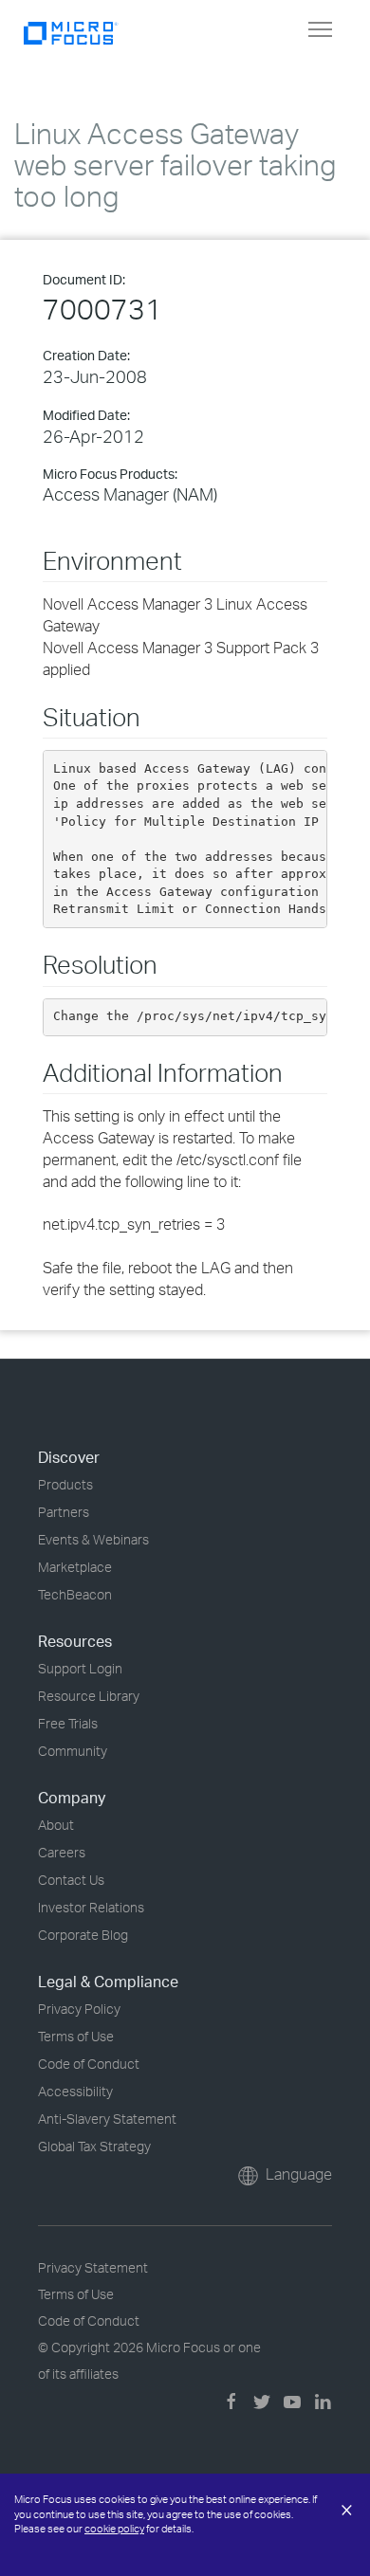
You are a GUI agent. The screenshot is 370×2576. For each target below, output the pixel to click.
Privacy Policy (79, 2009)
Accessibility (75, 2091)
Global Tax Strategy (94, 2146)
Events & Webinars (93, 1539)
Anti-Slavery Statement (107, 2119)
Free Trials (68, 1723)
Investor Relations (91, 1907)
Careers (62, 1852)
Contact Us (71, 1880)
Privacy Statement (93, 2267)
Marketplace (75, 1567)
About (56, 1825)
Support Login (80, 1668)
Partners (64, 1512)
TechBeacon (75, 1594)
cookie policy (114, 2529)
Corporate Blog (83, 1935)
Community (73, 1751)
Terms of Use (76, 2036)
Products (65, 1484)
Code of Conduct (89, 2064)
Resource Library (89, 1696)
